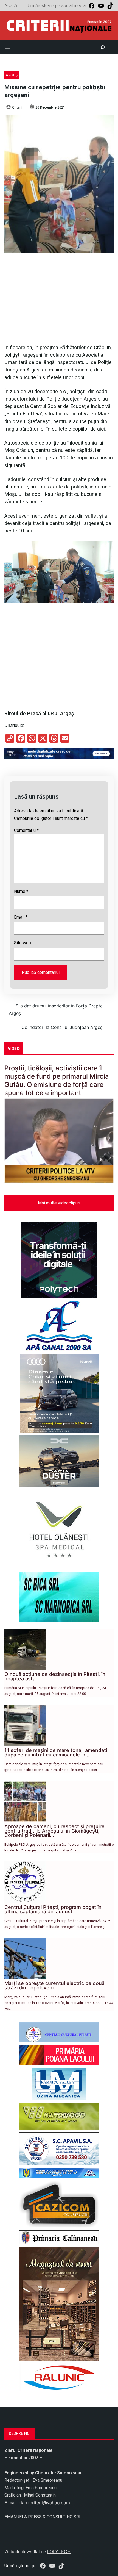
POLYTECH (59, 2552)
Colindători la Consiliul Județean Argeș (62, 1027)
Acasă (11, 5)
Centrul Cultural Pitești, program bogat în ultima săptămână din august (53, 1909)
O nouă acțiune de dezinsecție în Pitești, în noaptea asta (55, 1676)
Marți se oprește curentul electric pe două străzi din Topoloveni (54, 1985)
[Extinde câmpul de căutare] (103, 47)
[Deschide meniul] (8, 47)
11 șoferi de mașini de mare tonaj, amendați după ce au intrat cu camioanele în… (56, 1752)
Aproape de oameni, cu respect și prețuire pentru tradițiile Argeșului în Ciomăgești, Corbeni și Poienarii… (54, 1831)
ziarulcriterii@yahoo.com (44, 2503)
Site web (23, 943)
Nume (21, 891)
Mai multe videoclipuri (59, 1203)
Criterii (17, 107)
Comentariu (26, 830)
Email (21, 917)
